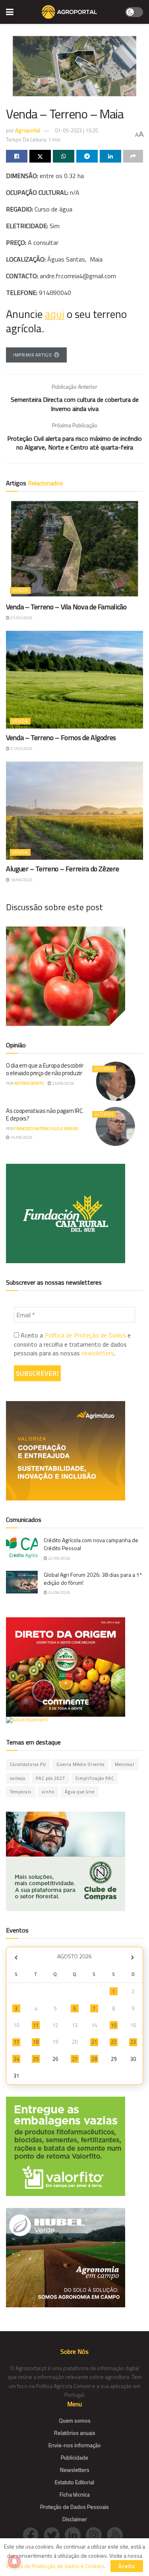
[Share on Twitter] (40, 156)
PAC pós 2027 (50, 1778)
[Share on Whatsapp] (64, 156)
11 (36, 2025)
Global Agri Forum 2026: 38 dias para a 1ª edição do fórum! (93, 1579)
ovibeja (18, 1778)
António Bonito (29, 1083)
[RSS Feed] (117, 2534)
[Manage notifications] (14, 2562)
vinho (48, 1792)
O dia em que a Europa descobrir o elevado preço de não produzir (45, 1069)
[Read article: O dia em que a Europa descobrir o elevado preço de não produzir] (116, 1081)
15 (114, 2025)
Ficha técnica (75, 2494)
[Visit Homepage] (69, 12)
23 (133, 2042)
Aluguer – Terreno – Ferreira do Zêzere (62, 869)
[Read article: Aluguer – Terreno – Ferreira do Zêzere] (74, 811)
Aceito (127, 2566)
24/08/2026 (59, 1558)
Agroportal (28, 130)
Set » (133, 1957)
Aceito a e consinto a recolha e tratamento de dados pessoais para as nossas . (72, 1344)
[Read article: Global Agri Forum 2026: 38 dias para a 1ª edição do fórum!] (22, 1582)
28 (94, 2059)
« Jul (16, 1957)
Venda (20, 590)
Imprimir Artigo (32, 355)
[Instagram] (96, 2534)
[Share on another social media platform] (133, 156)
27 (75, 2059)
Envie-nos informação (75, 2445)
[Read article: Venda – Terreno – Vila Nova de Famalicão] (74, 549)
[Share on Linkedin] (110, 156)
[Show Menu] (10, 12)
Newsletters (75, 2470)
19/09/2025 (21, 880)
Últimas (104, 1069)
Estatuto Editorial (74, 2482)
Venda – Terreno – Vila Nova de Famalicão (66, 607)
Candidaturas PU (28, 1764)
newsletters (98, 1353)
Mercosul (125, 1764)
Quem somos (75, 2420)
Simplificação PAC (95, 1778)
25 (36, 2059)
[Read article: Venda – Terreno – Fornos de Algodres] (74, 680)
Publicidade (74, 2457)
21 (94, 2042)
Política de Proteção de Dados (85, 1335)
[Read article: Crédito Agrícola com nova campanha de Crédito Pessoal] (22, 1548)
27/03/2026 (21, 618)
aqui (55, 314)
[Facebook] (33, 2534)
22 (114, 2042)
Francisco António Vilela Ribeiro (46, 1129)
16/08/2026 (21, 1137)
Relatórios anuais (75, 2433)
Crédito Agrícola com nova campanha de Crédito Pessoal (91, 1544)
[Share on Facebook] (17, 156)
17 (16, 2042)
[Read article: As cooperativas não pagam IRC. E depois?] (116, 1127)
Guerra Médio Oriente (80, 1764)
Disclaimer (75, 2519)
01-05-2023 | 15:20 (76, 130)
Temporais (21, 1792)
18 (36, 2042)
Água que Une (80, 1792)
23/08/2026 (63, 1083)
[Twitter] (54, 2534)
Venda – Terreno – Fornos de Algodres (61, 738)
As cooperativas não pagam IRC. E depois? (45, 1115)
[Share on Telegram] (87, 156)
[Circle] (75, 2534)
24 (16, 2059)
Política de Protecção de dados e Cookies (55, 2566)
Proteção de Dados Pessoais (74, 2507)
